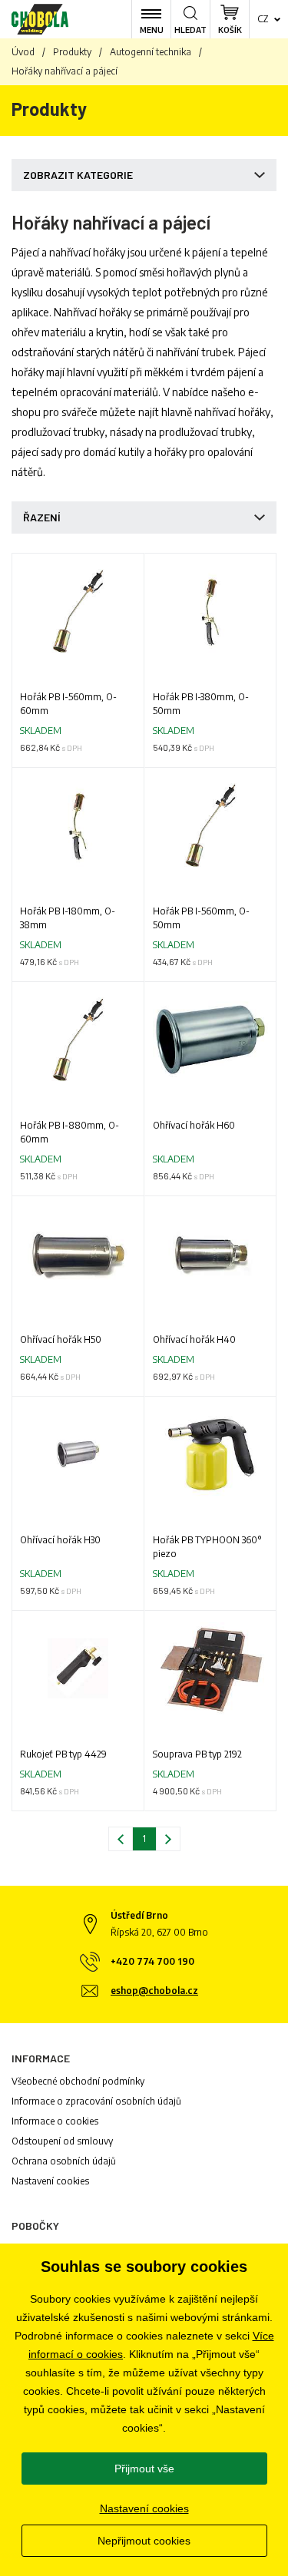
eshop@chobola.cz (154, 1991)
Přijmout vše (144, 2469)
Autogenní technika (151, 52)
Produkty (72, 52)
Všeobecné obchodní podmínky (78, 2081)
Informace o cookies (55, 2121)
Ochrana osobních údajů (64, 2161)
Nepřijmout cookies (144, 2541)
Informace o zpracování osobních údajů (96, 2101)
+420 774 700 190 (152, 1961)
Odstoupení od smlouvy (62, 2141)
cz (263, 19)
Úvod (23, 52)
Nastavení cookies (50, 2181)
